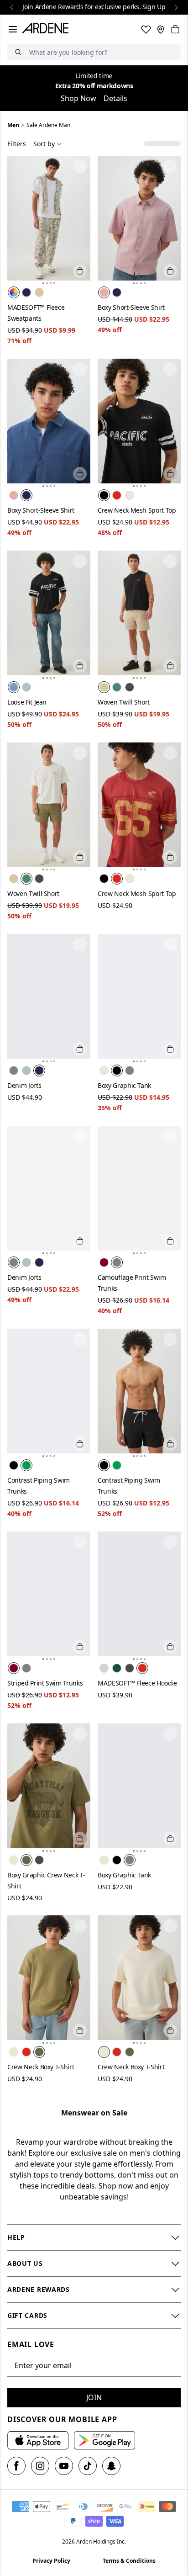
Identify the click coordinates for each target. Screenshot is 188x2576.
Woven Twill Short (124, 702)
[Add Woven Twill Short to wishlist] (170, 561)
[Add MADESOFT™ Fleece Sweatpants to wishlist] (80, 166)
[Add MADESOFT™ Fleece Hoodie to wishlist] (170, 1542)
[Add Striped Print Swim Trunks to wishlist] (80, 1542)
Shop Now (78, 98)
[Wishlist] (146, 29)
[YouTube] (64, 2466)
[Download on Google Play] (104, 2440)
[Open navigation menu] (13, 29)
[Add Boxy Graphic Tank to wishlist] (170, 944)
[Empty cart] (175, 29)
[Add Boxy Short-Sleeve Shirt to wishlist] (170, 166)
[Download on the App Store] (38, 2440)
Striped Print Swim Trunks (45, 1683)
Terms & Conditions (129, 2561)
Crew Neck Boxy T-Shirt (41, 2067)
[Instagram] (40, 2466)
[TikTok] (88, 2466)
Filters (17, 144)
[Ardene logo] (47, 29)
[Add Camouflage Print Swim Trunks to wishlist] (170, 1136)
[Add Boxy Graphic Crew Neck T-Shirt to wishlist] (80, 1734)
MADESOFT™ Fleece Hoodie (137, 1683)
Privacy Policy (51, 2561)
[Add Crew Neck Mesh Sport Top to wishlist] (170, 369)
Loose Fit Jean (27, 702)
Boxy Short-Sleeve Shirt (131, 307)
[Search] (18, 52)
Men (13, 125)
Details (115, 98)
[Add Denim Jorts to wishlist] (80, 944)
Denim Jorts (24, 1085)
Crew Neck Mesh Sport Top (137, 510)
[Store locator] (161, 29)
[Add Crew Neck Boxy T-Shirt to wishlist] (80, 1926)
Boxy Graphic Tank (124, 1085)
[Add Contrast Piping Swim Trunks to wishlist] (80, 1339)
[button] (43, 283)
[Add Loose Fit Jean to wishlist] (80, 561)
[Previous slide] (12, 7)
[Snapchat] (111, 2466)
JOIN (94, 2397)
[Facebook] (16, 2466)
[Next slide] (176, 7)
